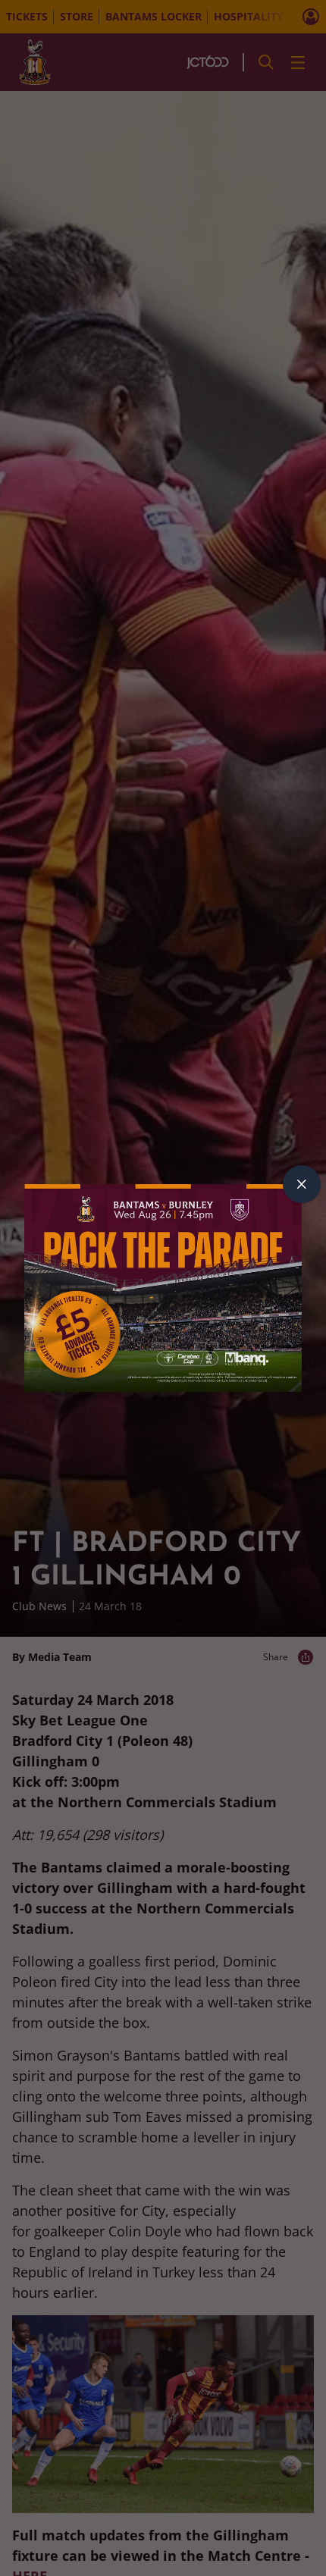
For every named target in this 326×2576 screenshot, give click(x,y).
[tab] (302, 1184)
